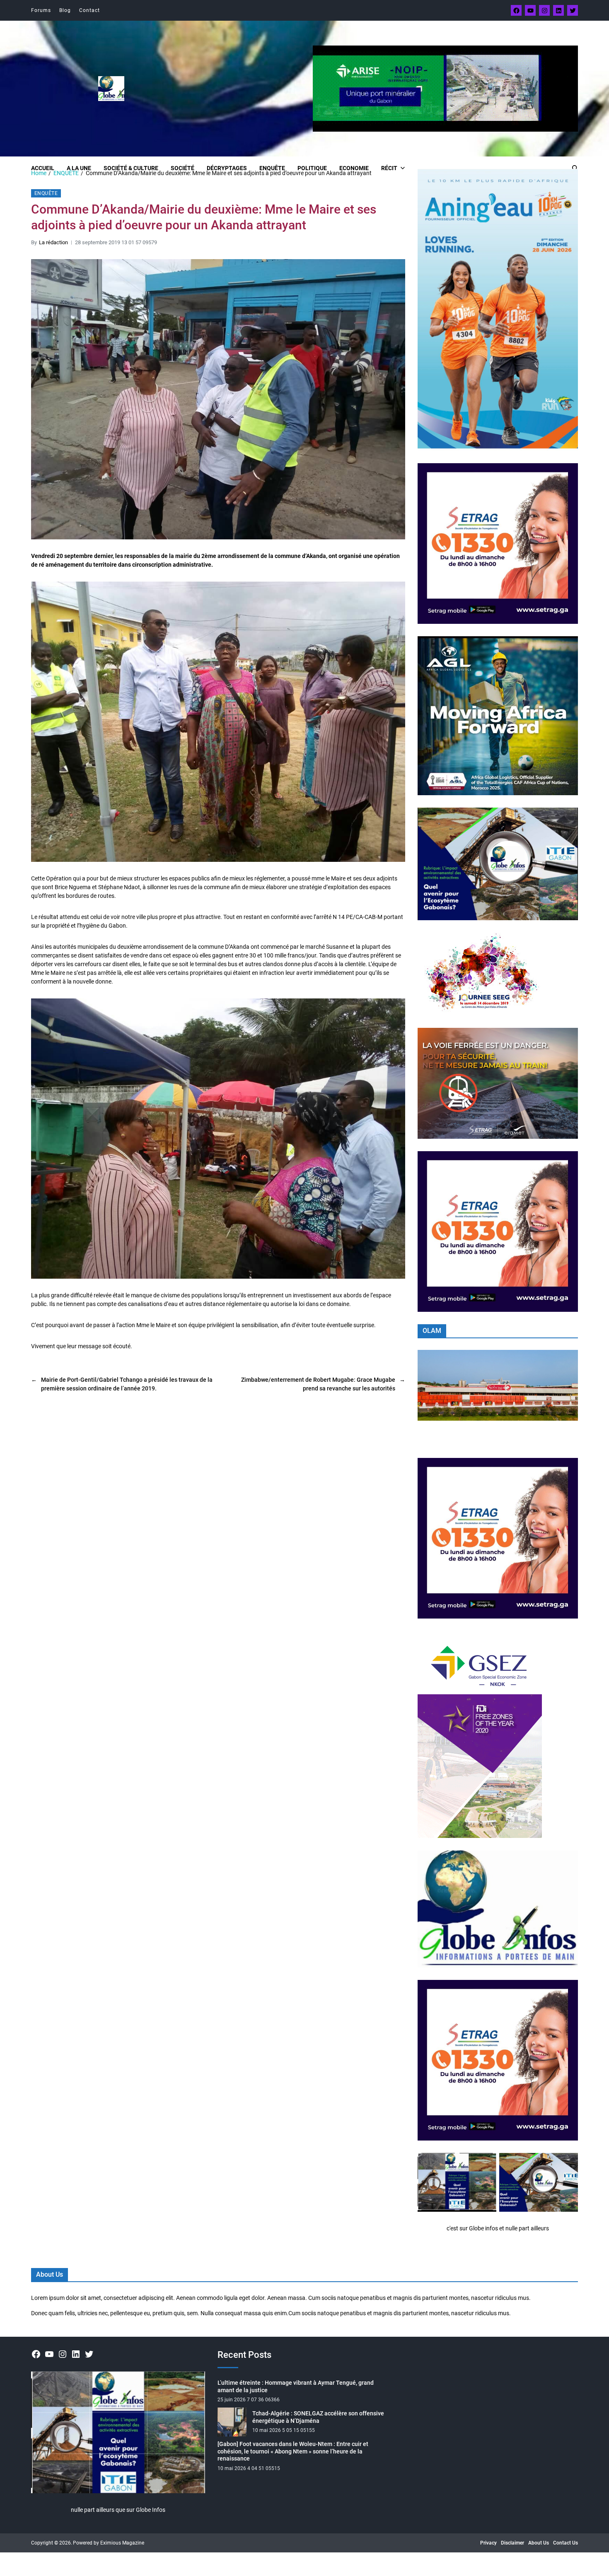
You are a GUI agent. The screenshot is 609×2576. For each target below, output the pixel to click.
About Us (539, 2543)
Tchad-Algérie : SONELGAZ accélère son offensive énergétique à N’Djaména (318, 2417)
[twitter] (573, 10)
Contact (89, 10)
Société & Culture (131, 168)
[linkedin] (558, 10)
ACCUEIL (43, 168)
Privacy (488, 2543)
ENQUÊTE (272, 168)
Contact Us (565, 2543)
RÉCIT (389, 168)
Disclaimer (512, 2543)
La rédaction (53, 242)
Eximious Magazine (122, 2543)
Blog (65, 10)
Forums (41, 10)
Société (182, 168)
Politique (312, 168)
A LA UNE (79, 168)
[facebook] (516, 10)
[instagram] (544, 10)
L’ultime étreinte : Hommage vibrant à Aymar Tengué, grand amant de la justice (296, 2386)
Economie (354, 168)
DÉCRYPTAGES (227, 168)
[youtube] (530, 10)
